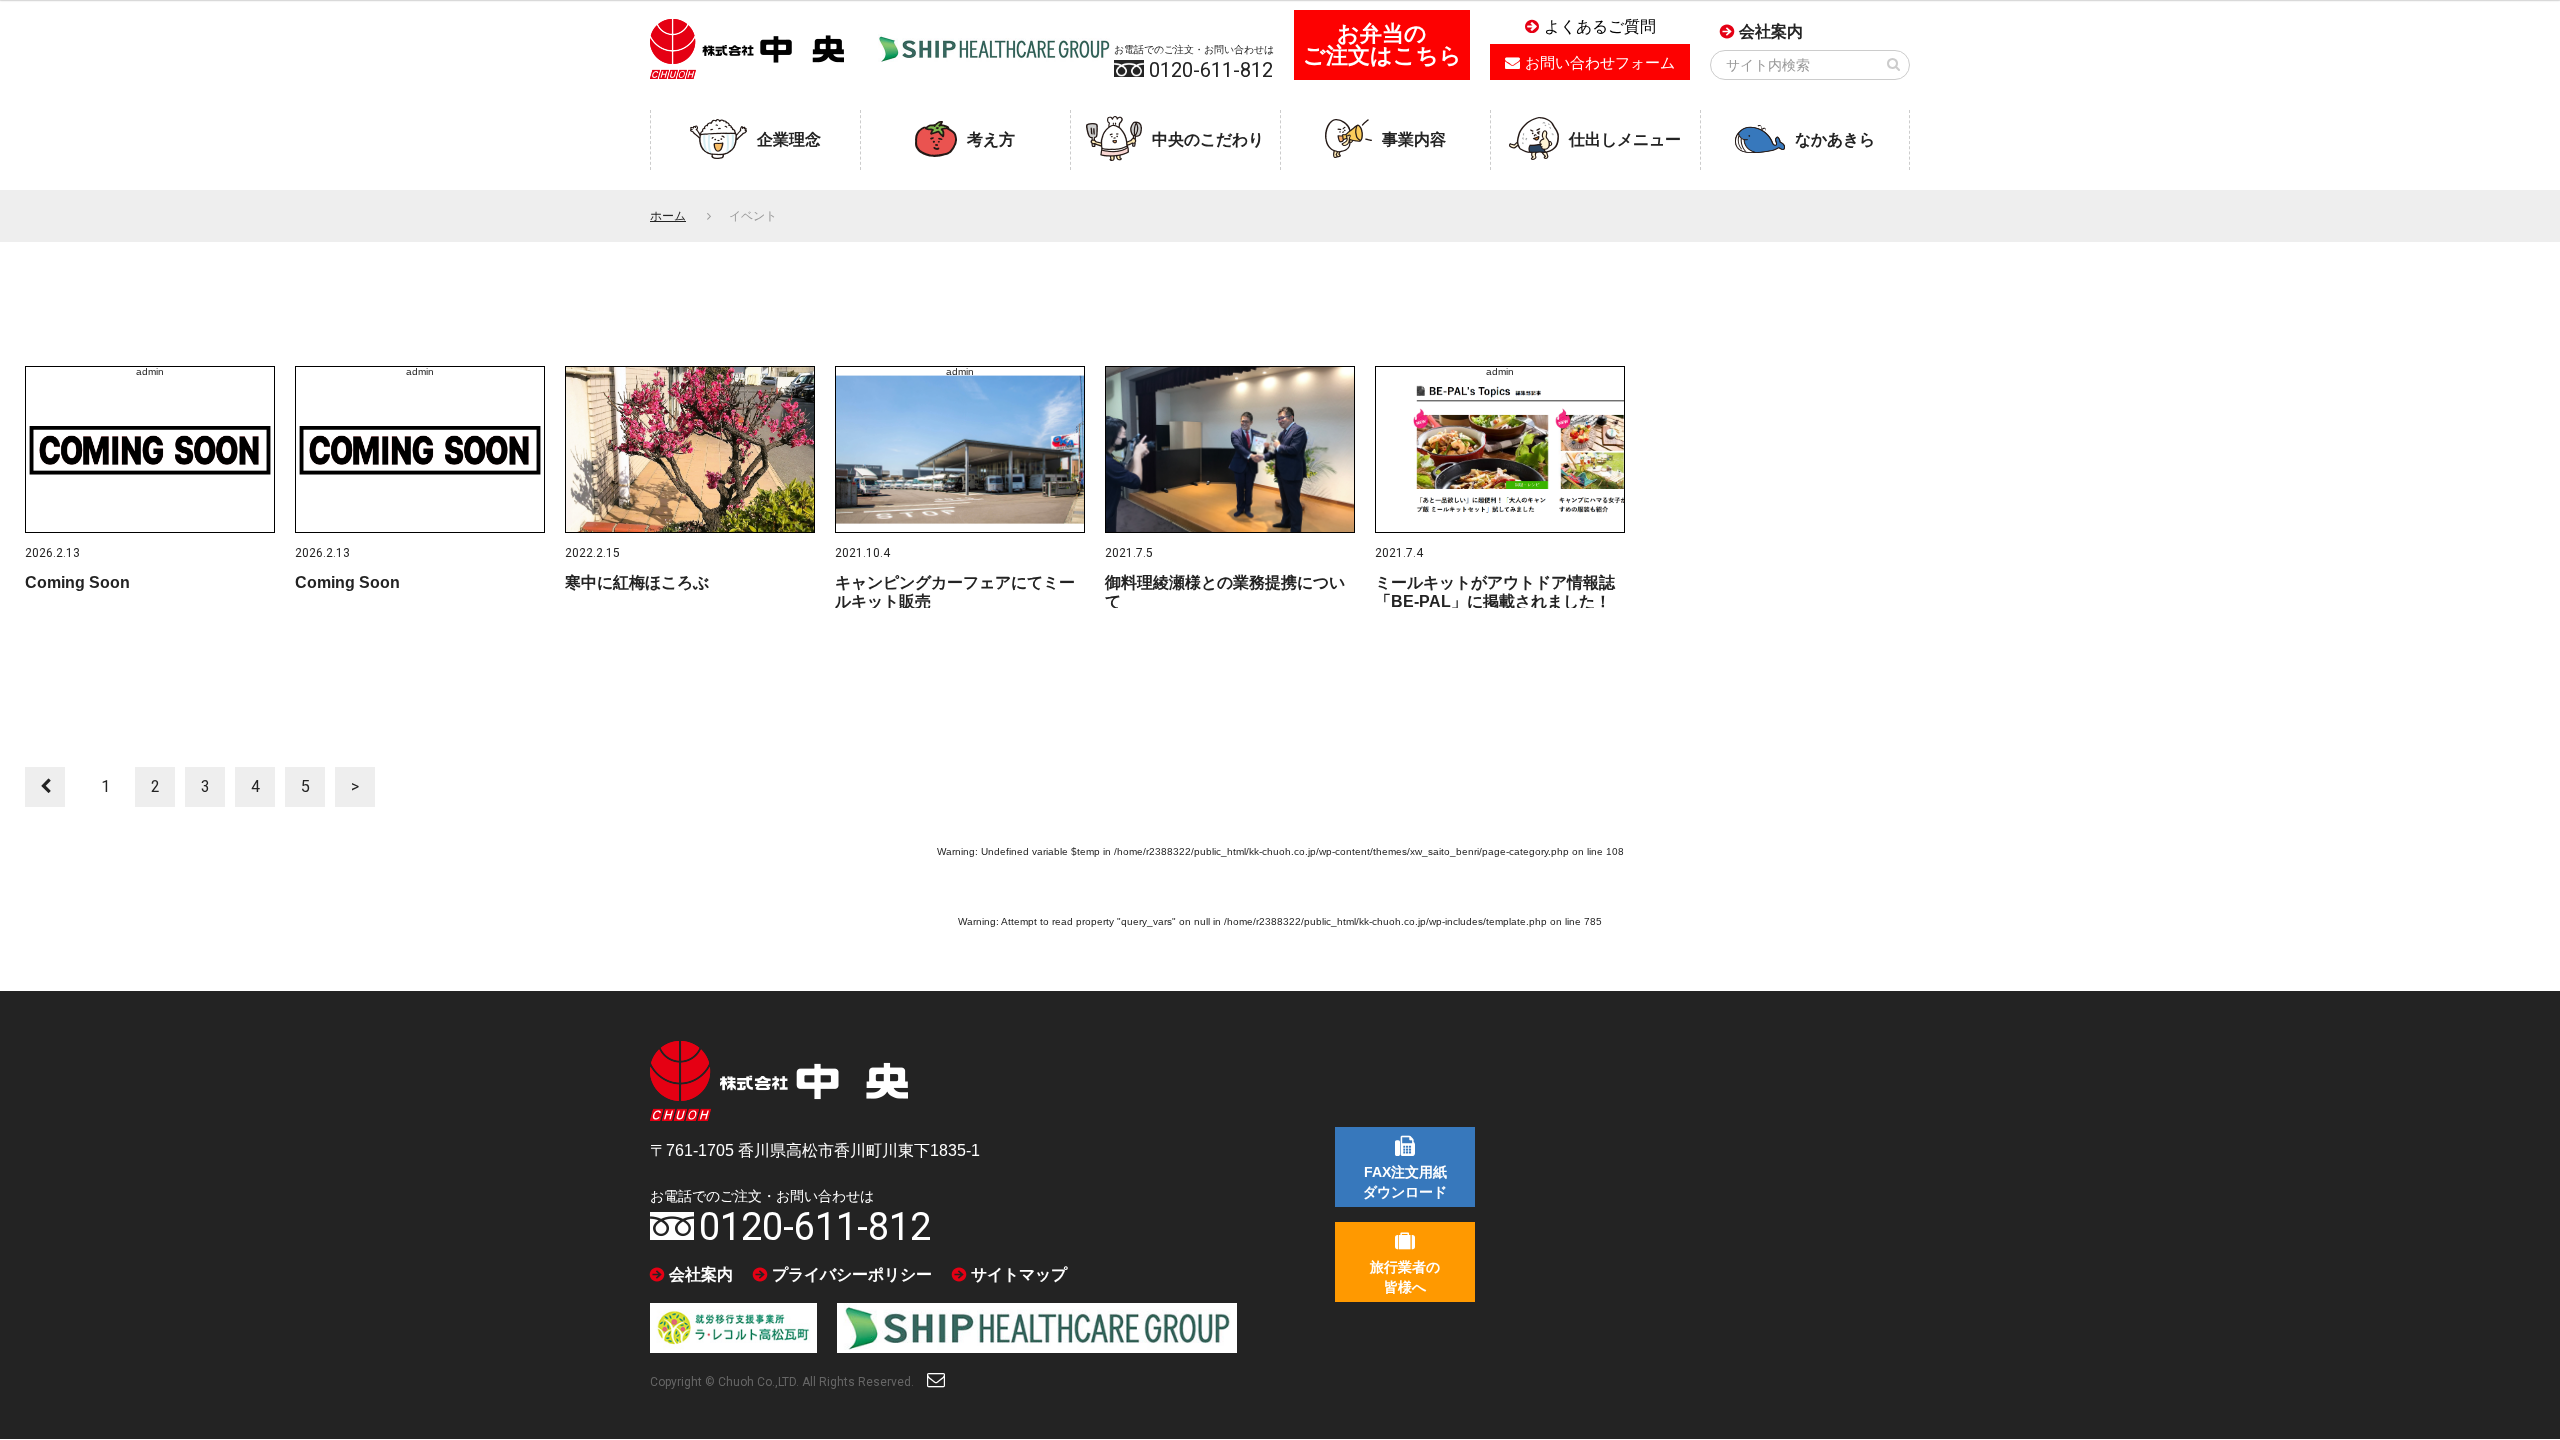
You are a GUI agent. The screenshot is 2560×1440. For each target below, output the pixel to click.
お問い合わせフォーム (1600, 62)
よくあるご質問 (1600, 26)
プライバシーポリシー (852, 1274)
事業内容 (1414, 139)
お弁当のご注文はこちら (1382, 44)
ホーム (668, 216)
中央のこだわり (1208, 139)
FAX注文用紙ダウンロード (1405, 1182)
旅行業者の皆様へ (1405, 1277)
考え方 (991, 139)
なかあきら (1835, 139)
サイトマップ (1019, 1274)
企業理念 (789, 139)
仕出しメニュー (1625, 139)
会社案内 (1771, 31)
